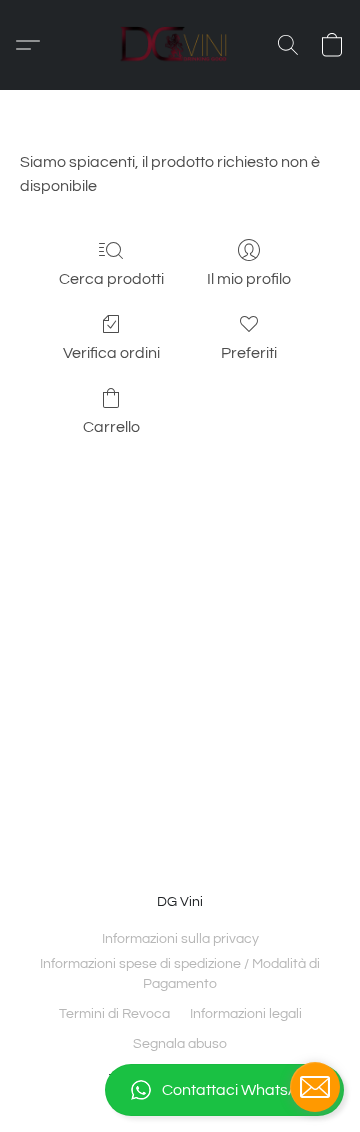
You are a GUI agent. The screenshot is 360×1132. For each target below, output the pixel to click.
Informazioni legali (246, 1014)
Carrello (111, 427)
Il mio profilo (249, 279)
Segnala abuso (180, 1044)
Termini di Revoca (114, 1014)
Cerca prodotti (111, 279)
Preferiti (249, 353)
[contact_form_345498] (315, 1087)
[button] (180, 1090)
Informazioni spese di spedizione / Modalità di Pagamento (180, 974)
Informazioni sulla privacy (180, 939)
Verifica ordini (111, 353)
